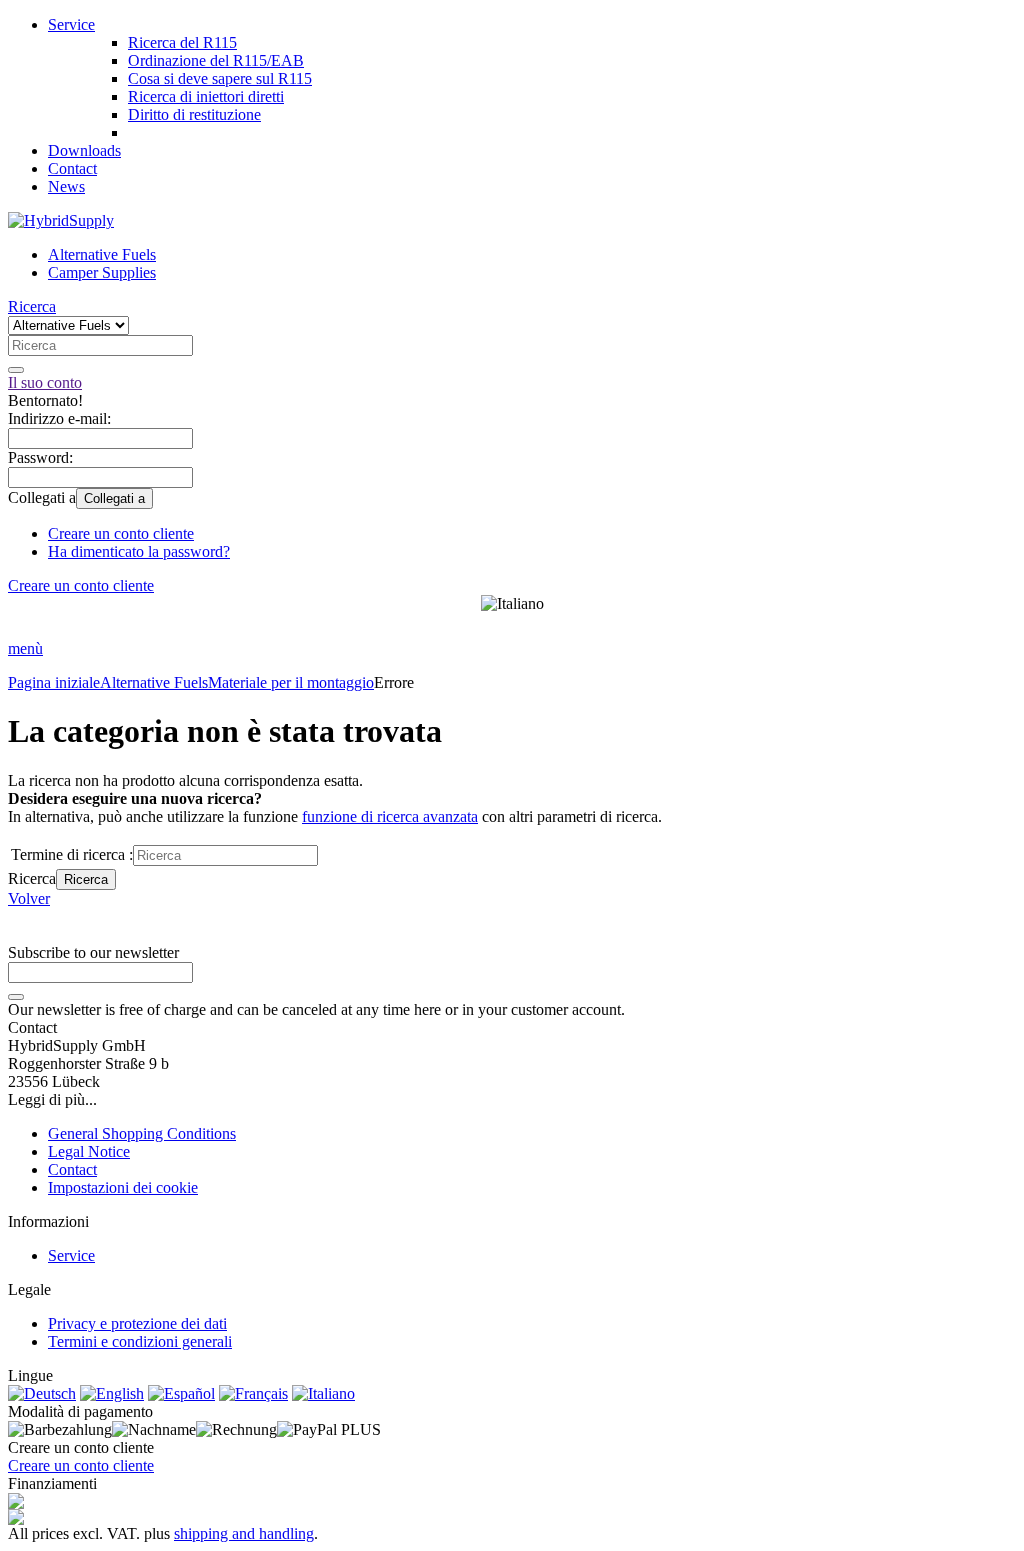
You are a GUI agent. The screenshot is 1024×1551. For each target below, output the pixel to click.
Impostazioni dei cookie (123, 1187)
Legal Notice (89, 1151)
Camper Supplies (102, 272)
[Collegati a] (16, 997)
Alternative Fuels (102, 254)
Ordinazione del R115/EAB (216, 60)
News (66, 186)
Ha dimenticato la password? (139, 551)
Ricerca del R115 (182, 42)
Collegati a (114, 498)
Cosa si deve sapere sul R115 (220, 78)
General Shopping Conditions (142, 1133)
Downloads (84, 150)
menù (25, 648)
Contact (72, 168)
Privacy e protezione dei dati (137, 1323)
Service (71, 24)
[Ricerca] (16, 370)
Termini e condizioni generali (140, 1341)
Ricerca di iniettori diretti (206, 96)
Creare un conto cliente (121, 533)
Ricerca (86, 879)
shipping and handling (244, 1533)
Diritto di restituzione (194, 114)
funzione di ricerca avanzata (390, 816)
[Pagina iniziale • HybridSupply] (61, 220)
